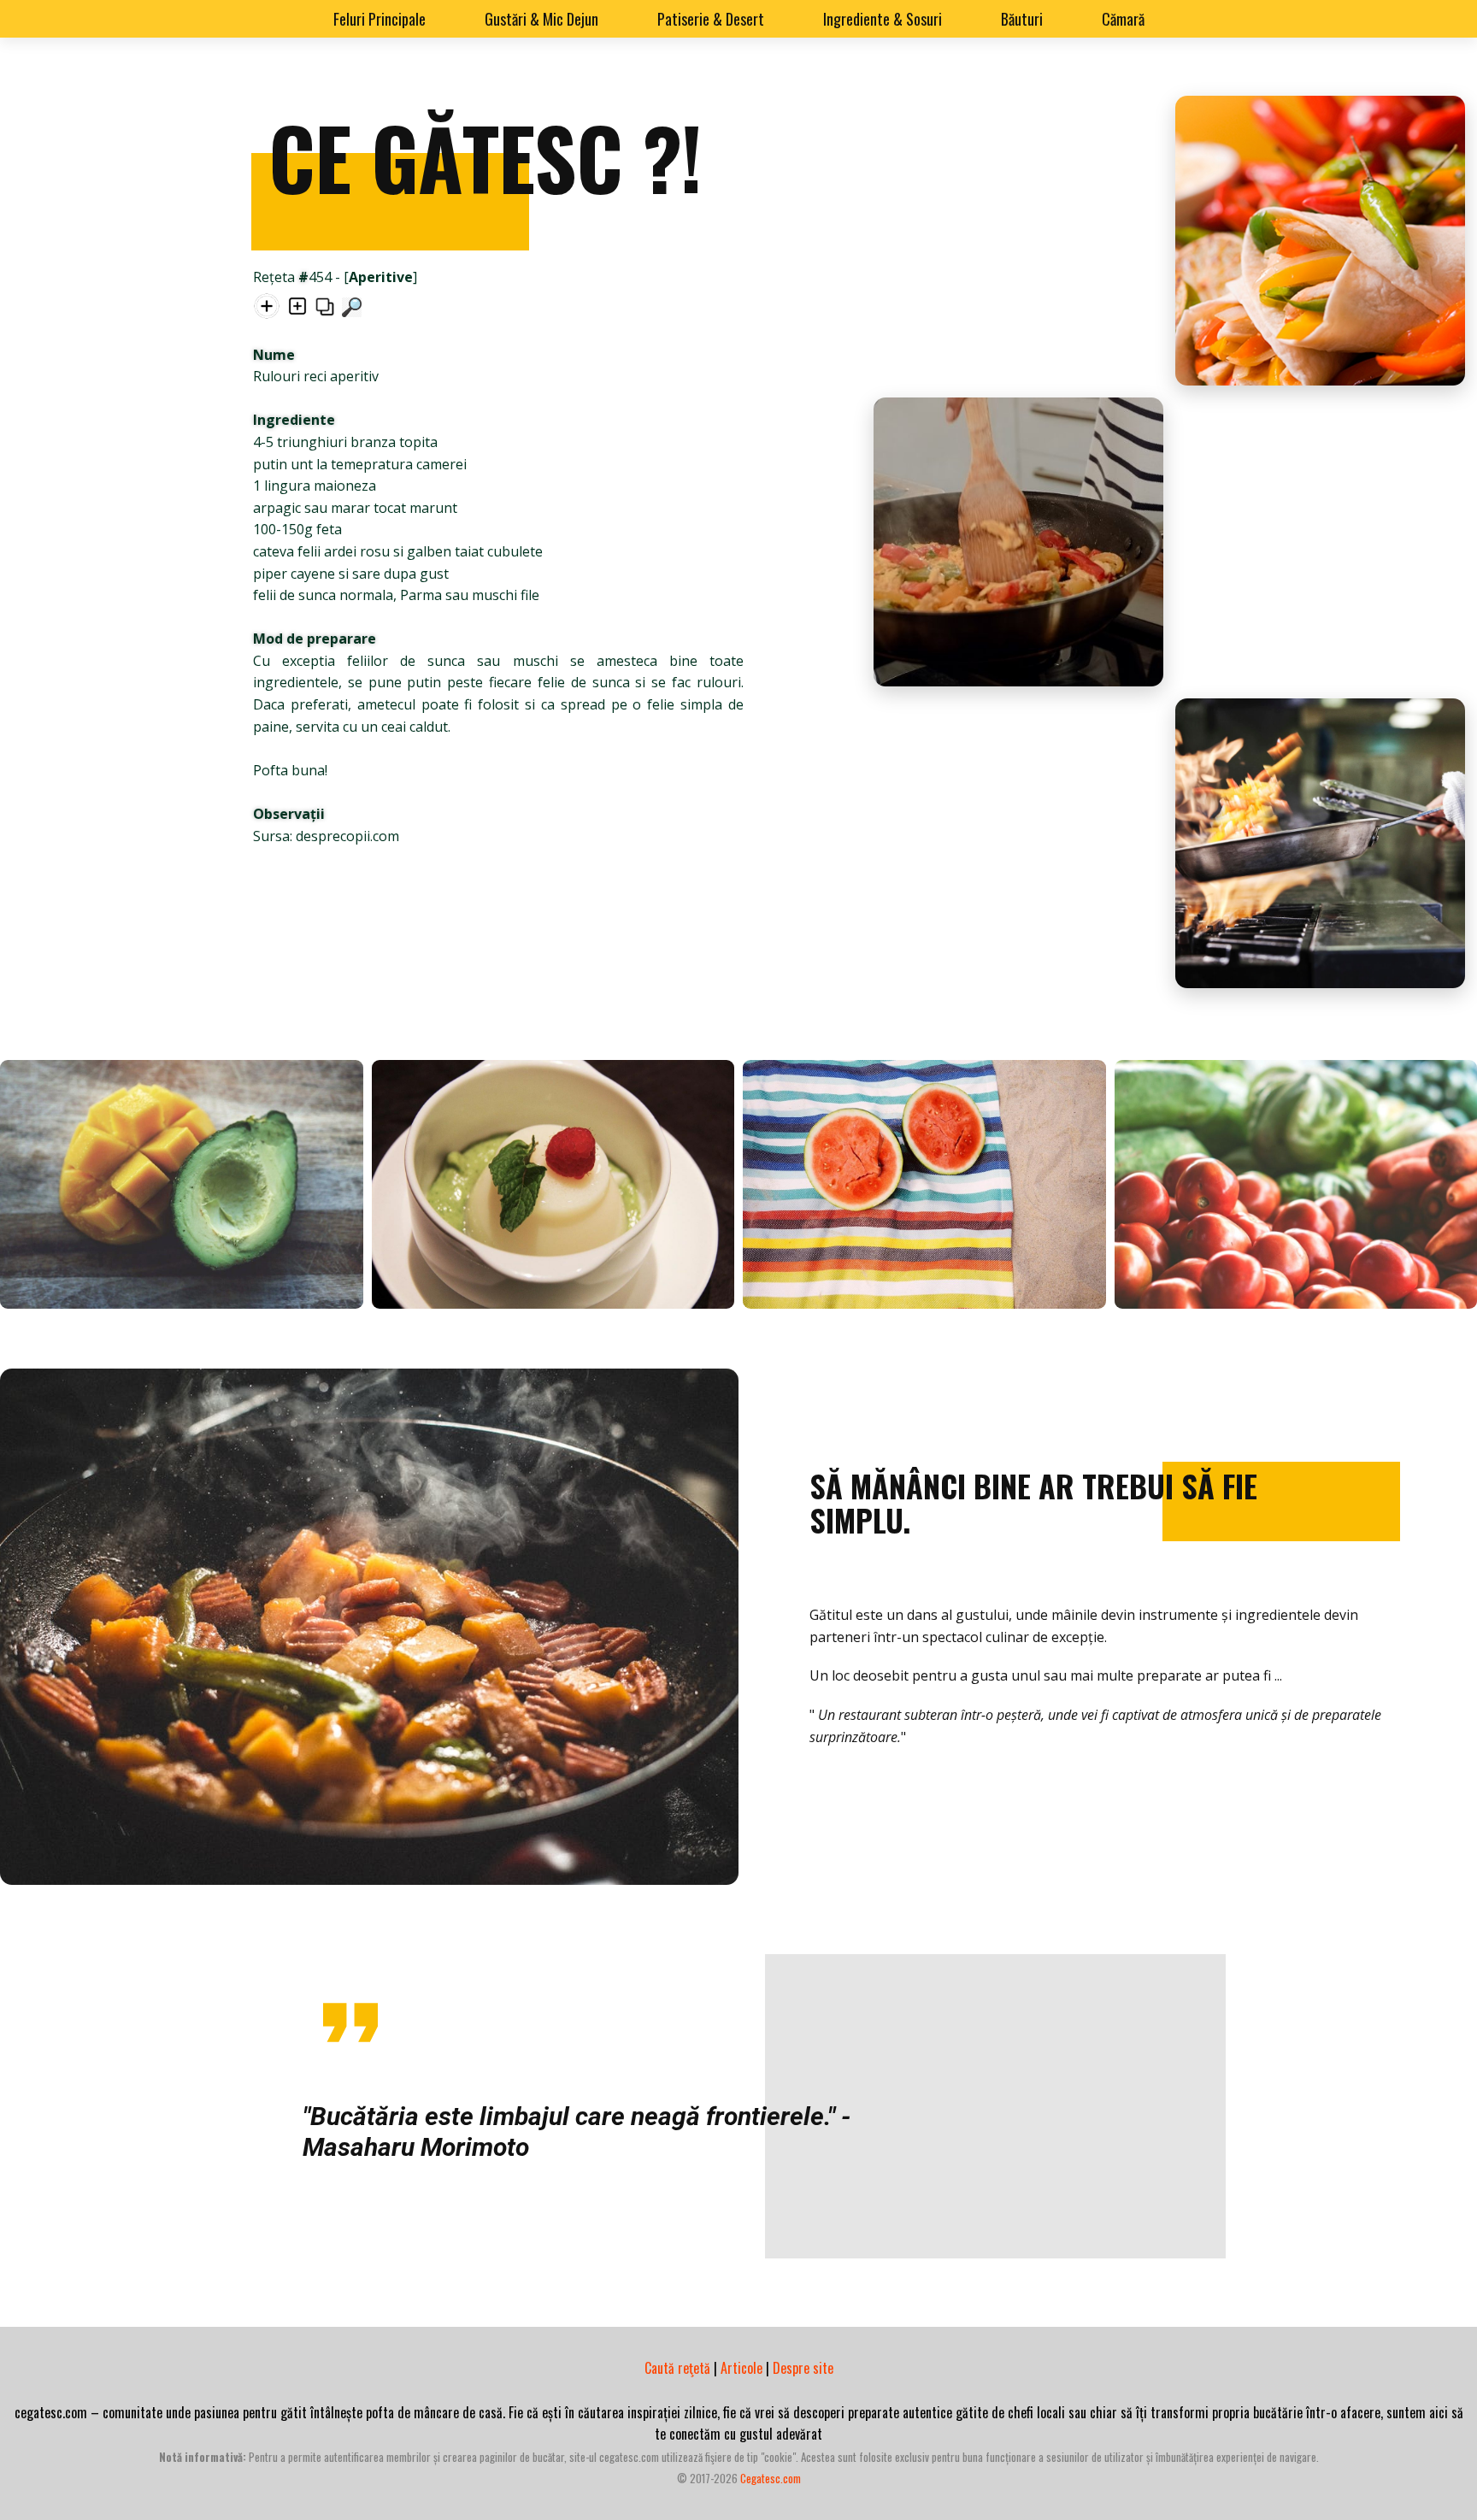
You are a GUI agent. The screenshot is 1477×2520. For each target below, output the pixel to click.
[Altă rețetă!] (267, 310)
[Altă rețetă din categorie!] (297, 310)
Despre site (803, 2368)
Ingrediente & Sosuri (883, 19)
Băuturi (1022, 19)
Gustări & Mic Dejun (541, 19)
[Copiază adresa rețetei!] (325, 310)
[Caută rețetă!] (352, 310)
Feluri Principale (380, 19)
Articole (741, 2368)
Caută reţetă (677, 2368)
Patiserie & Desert (711, 19)
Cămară (1123, 19)
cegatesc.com (771, 2478)
